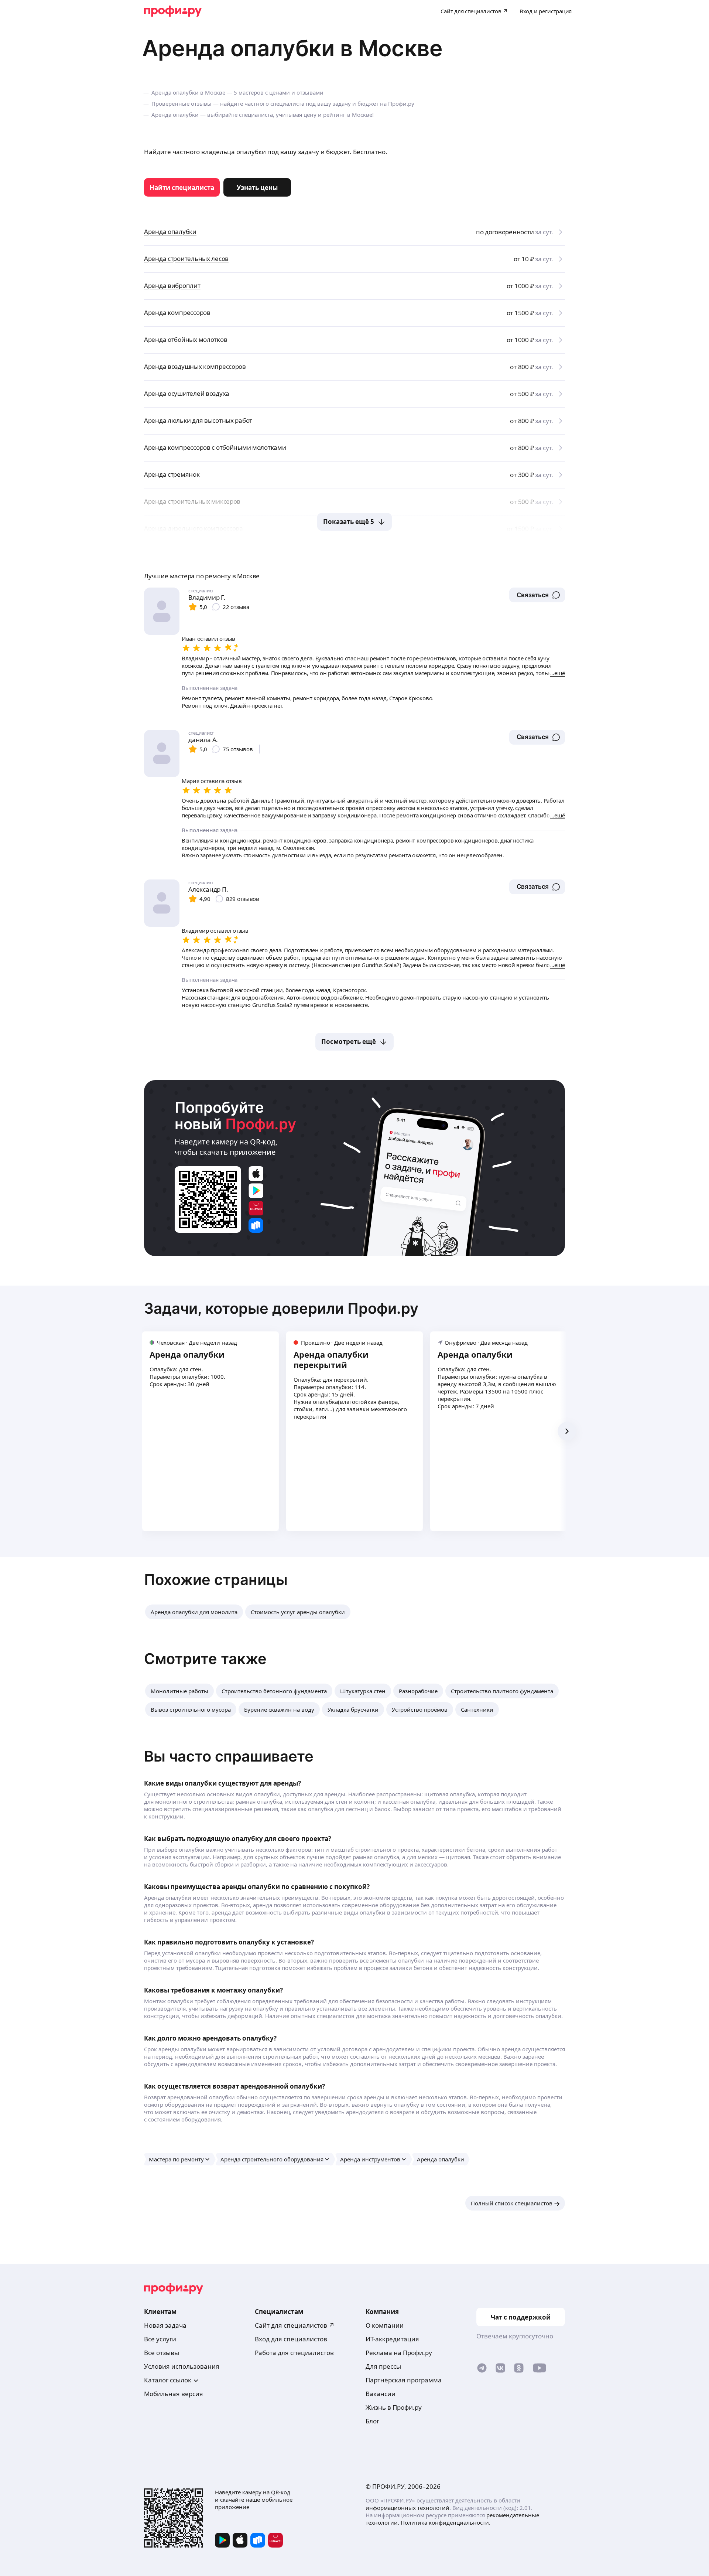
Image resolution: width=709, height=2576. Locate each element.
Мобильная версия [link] (174, 2394)
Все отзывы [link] (162, 2353)
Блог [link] (372, 2421)
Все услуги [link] (160, 2339)
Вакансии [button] (381, 2394)
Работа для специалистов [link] (294, 2353)
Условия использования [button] (182, 2366)
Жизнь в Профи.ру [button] (394, 2407)
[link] (182, 187)
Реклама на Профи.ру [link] (399, 2353)
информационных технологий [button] (407, 2508)
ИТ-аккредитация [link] (392, 2339)
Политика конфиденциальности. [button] (446, 2522)
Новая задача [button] (165, 2325)
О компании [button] (385, 2325)
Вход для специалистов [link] (291, 2339)
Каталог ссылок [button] (168, 2380)
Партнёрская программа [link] (404, 2380)
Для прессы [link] (383, 2366)
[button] (537, 595)
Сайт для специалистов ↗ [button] (295, 2325)
